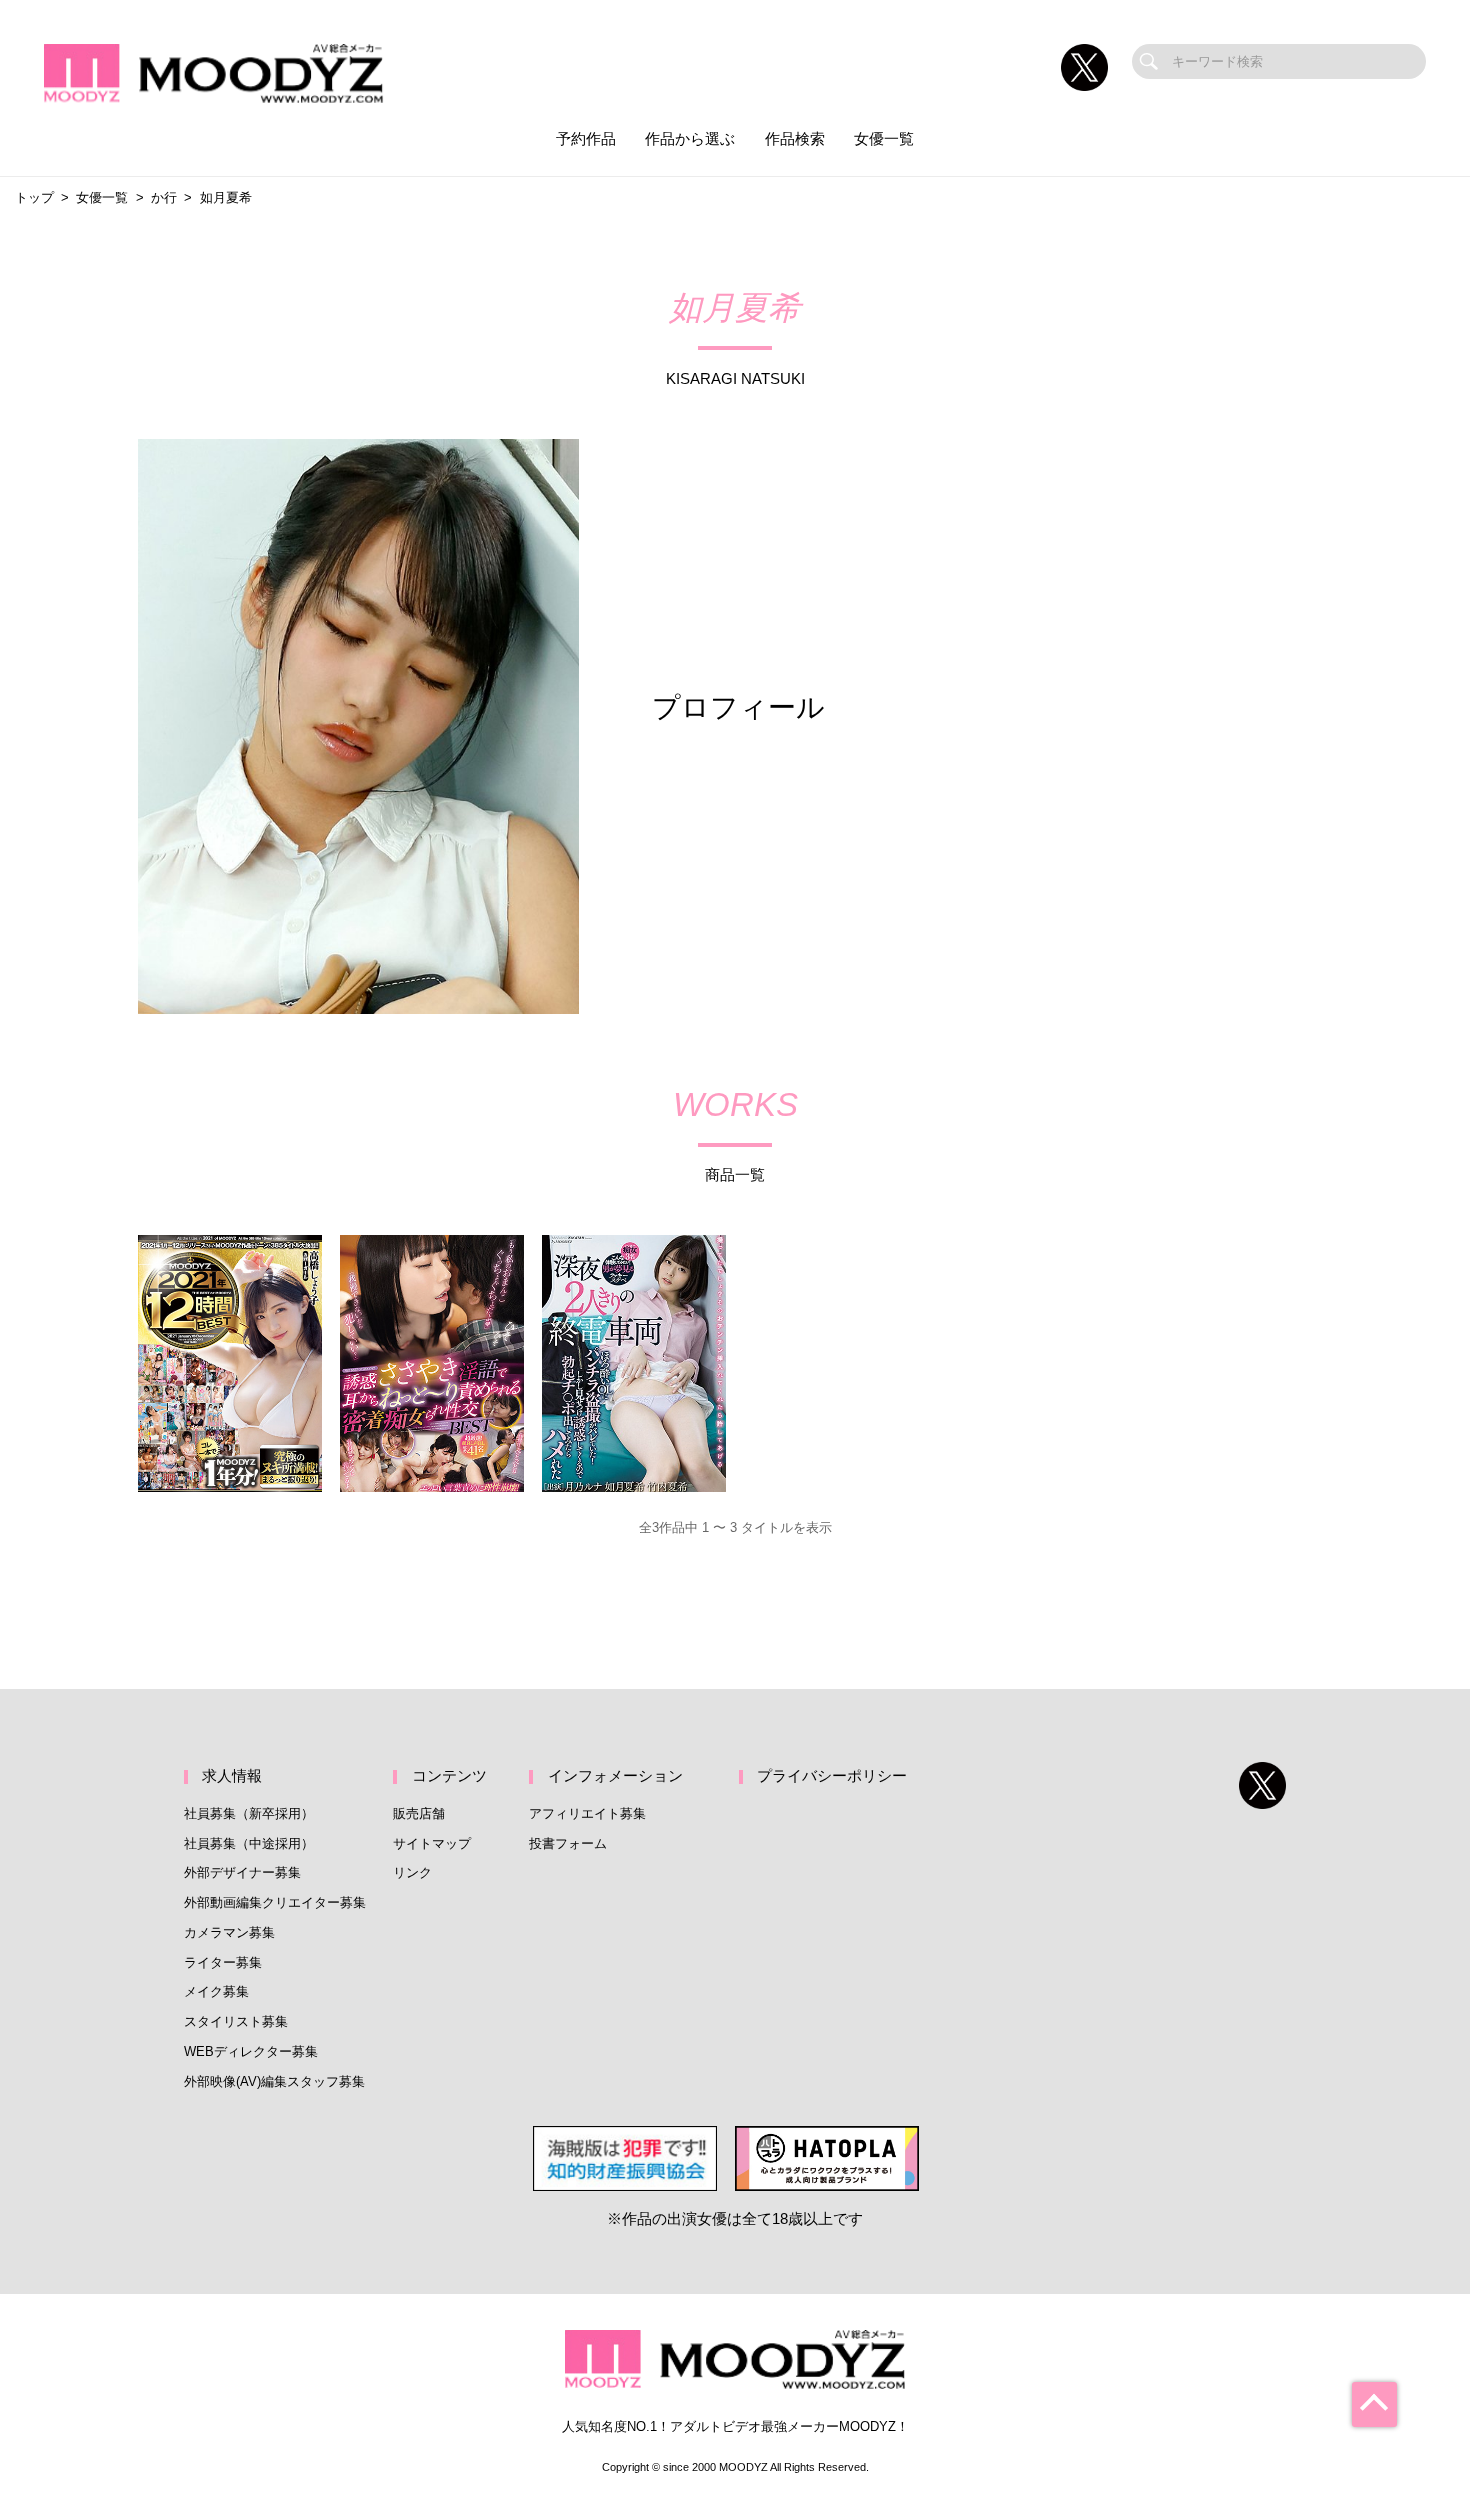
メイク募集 (216, 1991)
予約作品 (586, 139)
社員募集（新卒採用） (249, 1813)
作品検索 (795, 139)
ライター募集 (223, 1962)
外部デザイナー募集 (242, 1872)
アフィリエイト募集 (587, 1813)
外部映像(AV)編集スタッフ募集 (274, 2081)
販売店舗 (419, 1813)
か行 (164, 197)
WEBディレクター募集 (251, 2051)
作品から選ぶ (690, 139)
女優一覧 (884, 139)
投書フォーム (568, 1843)
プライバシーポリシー (832, 1776)
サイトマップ (432, 1843)
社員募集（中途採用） (249, 1843)
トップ (34, 197)
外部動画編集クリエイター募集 (275, 1902)
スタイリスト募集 (236, 2021)
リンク (412, 1872)
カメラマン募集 (229, 1932)
